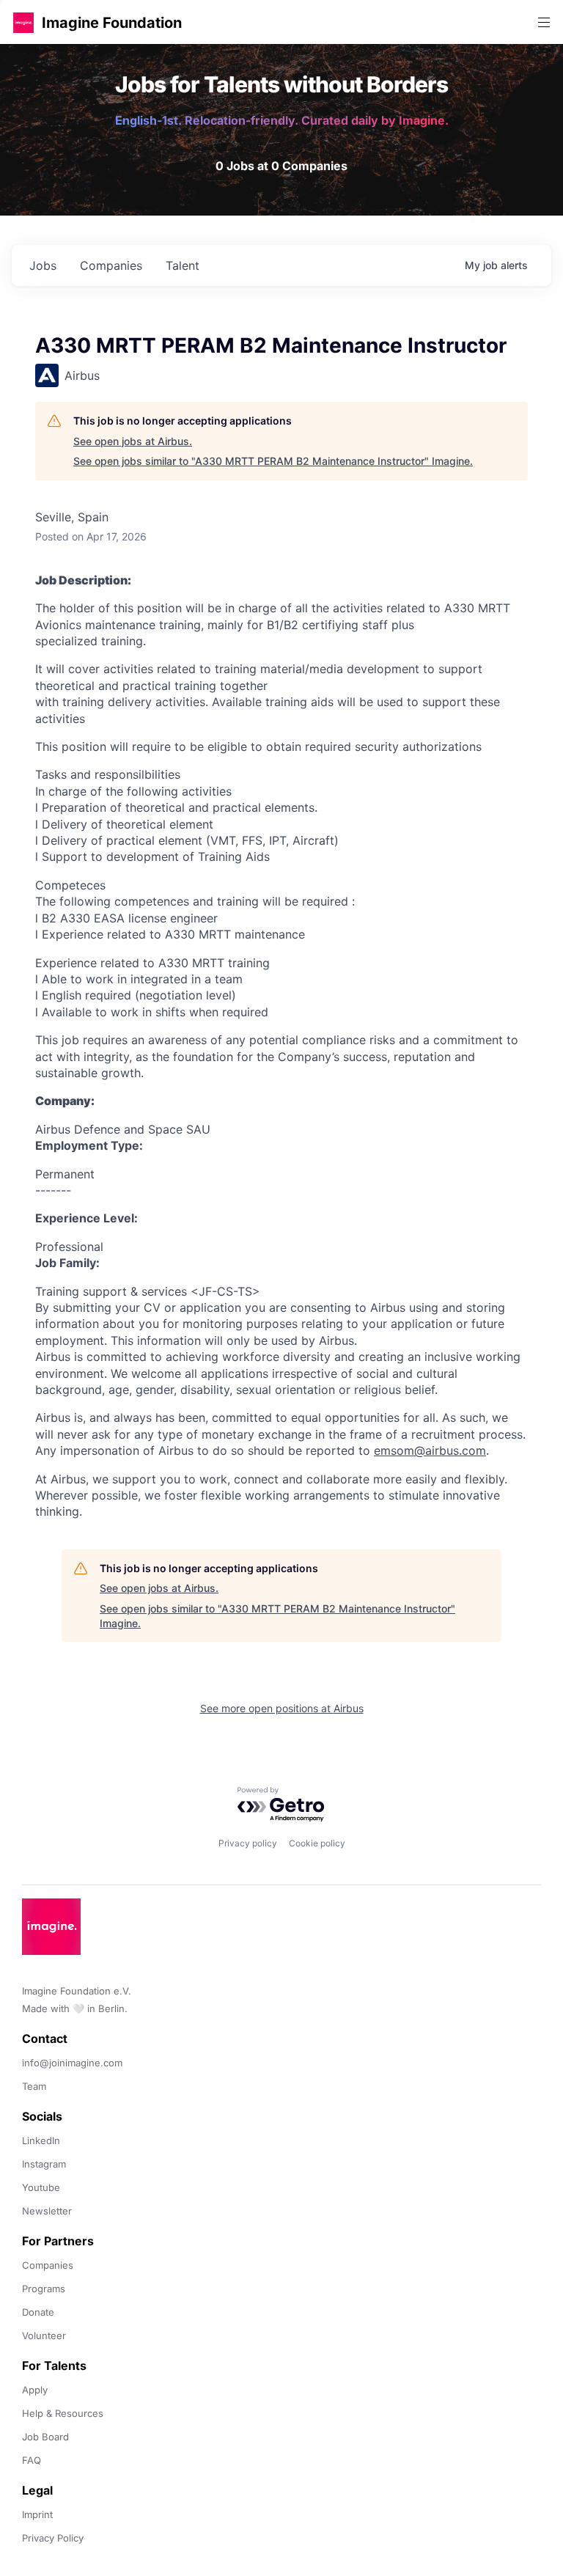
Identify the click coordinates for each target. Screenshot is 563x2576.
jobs (43, 265)
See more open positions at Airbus (282, 1708)
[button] (23, 22)
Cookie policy (317, 1843)
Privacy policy (248, 1843)
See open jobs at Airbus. (133, 441)
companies (111, 265)
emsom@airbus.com (430, 1450)
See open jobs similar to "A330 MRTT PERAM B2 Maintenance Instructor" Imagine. (273, 461)
